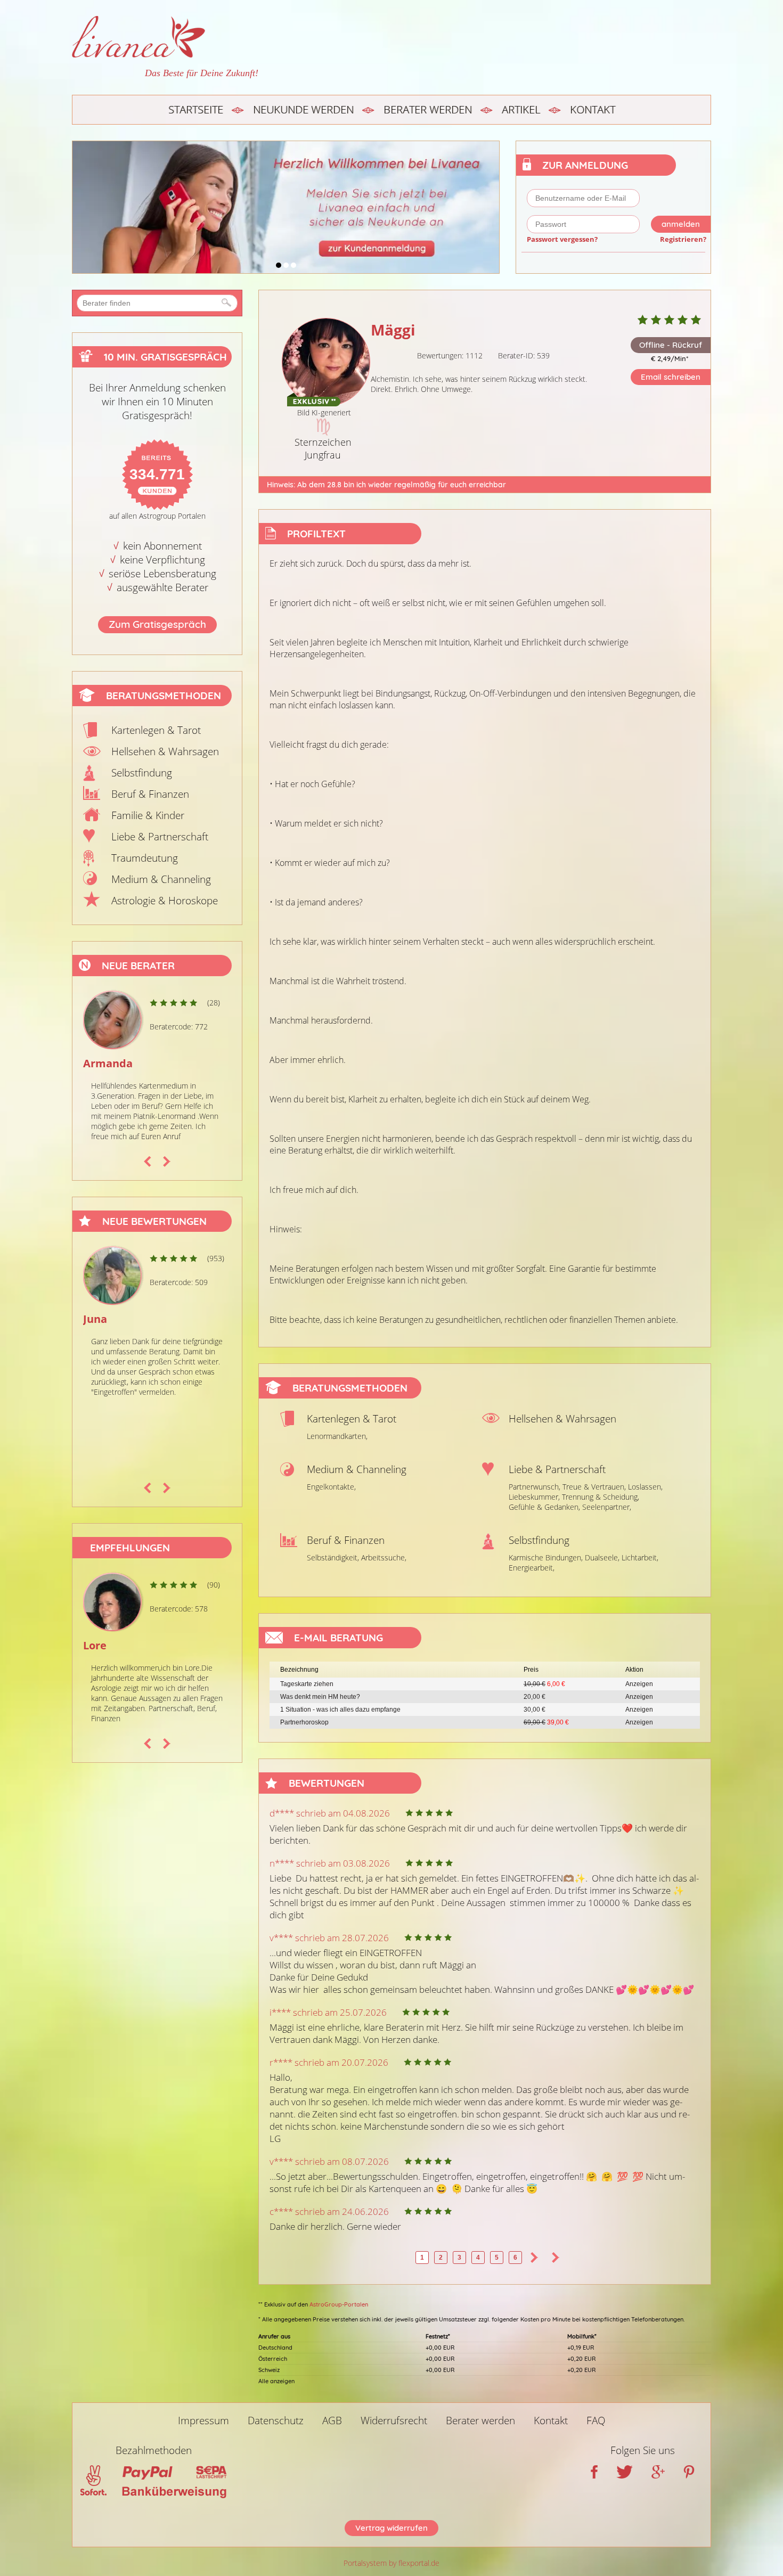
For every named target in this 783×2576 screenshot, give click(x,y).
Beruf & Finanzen (150, 794)
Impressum (203, 2420)
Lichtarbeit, (640, 1557)
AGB (332, 2420)
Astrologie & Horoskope (165, 901)
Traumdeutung (145, 858)
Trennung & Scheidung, (601, 1497)
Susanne (105, 1063)
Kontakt (593, 109)
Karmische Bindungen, (546, 1557)
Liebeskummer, (534, 1497)
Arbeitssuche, (384, 1557)
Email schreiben (671, 377)
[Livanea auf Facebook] (594, 2475)
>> (556, 2258)
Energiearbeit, (532, 1568)
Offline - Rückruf (671, 345)
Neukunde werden (303, 109)
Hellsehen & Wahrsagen (165, 751)
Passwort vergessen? (562, 239)
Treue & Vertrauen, (594, 1487)
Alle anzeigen (276, 2381)
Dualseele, (602, 1557)
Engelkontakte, (331, 1487)
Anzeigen (639, 1684)
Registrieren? (683, 239)
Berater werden (428, 109)
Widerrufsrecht (394, 2420)
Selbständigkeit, (333, 1557)
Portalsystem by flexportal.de (391, 2563)
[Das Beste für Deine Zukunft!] (165, 37)
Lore (95, 1645)
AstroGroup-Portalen (339, 2304)
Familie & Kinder (148, 815)
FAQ (596, 2420)
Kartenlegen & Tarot (156, 730)
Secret (100, 1319)
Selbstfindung (142, 773)
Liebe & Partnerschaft (160, 837)
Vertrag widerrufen (391, 2528)
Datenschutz (276, 2420)
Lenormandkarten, (337, 1436)
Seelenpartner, (607, 1507)
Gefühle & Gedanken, (544, 1507)
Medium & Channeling (161, 879)
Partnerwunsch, (535, 1487)
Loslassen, (645, 1487)
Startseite (196, 109)
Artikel (521, 109)
